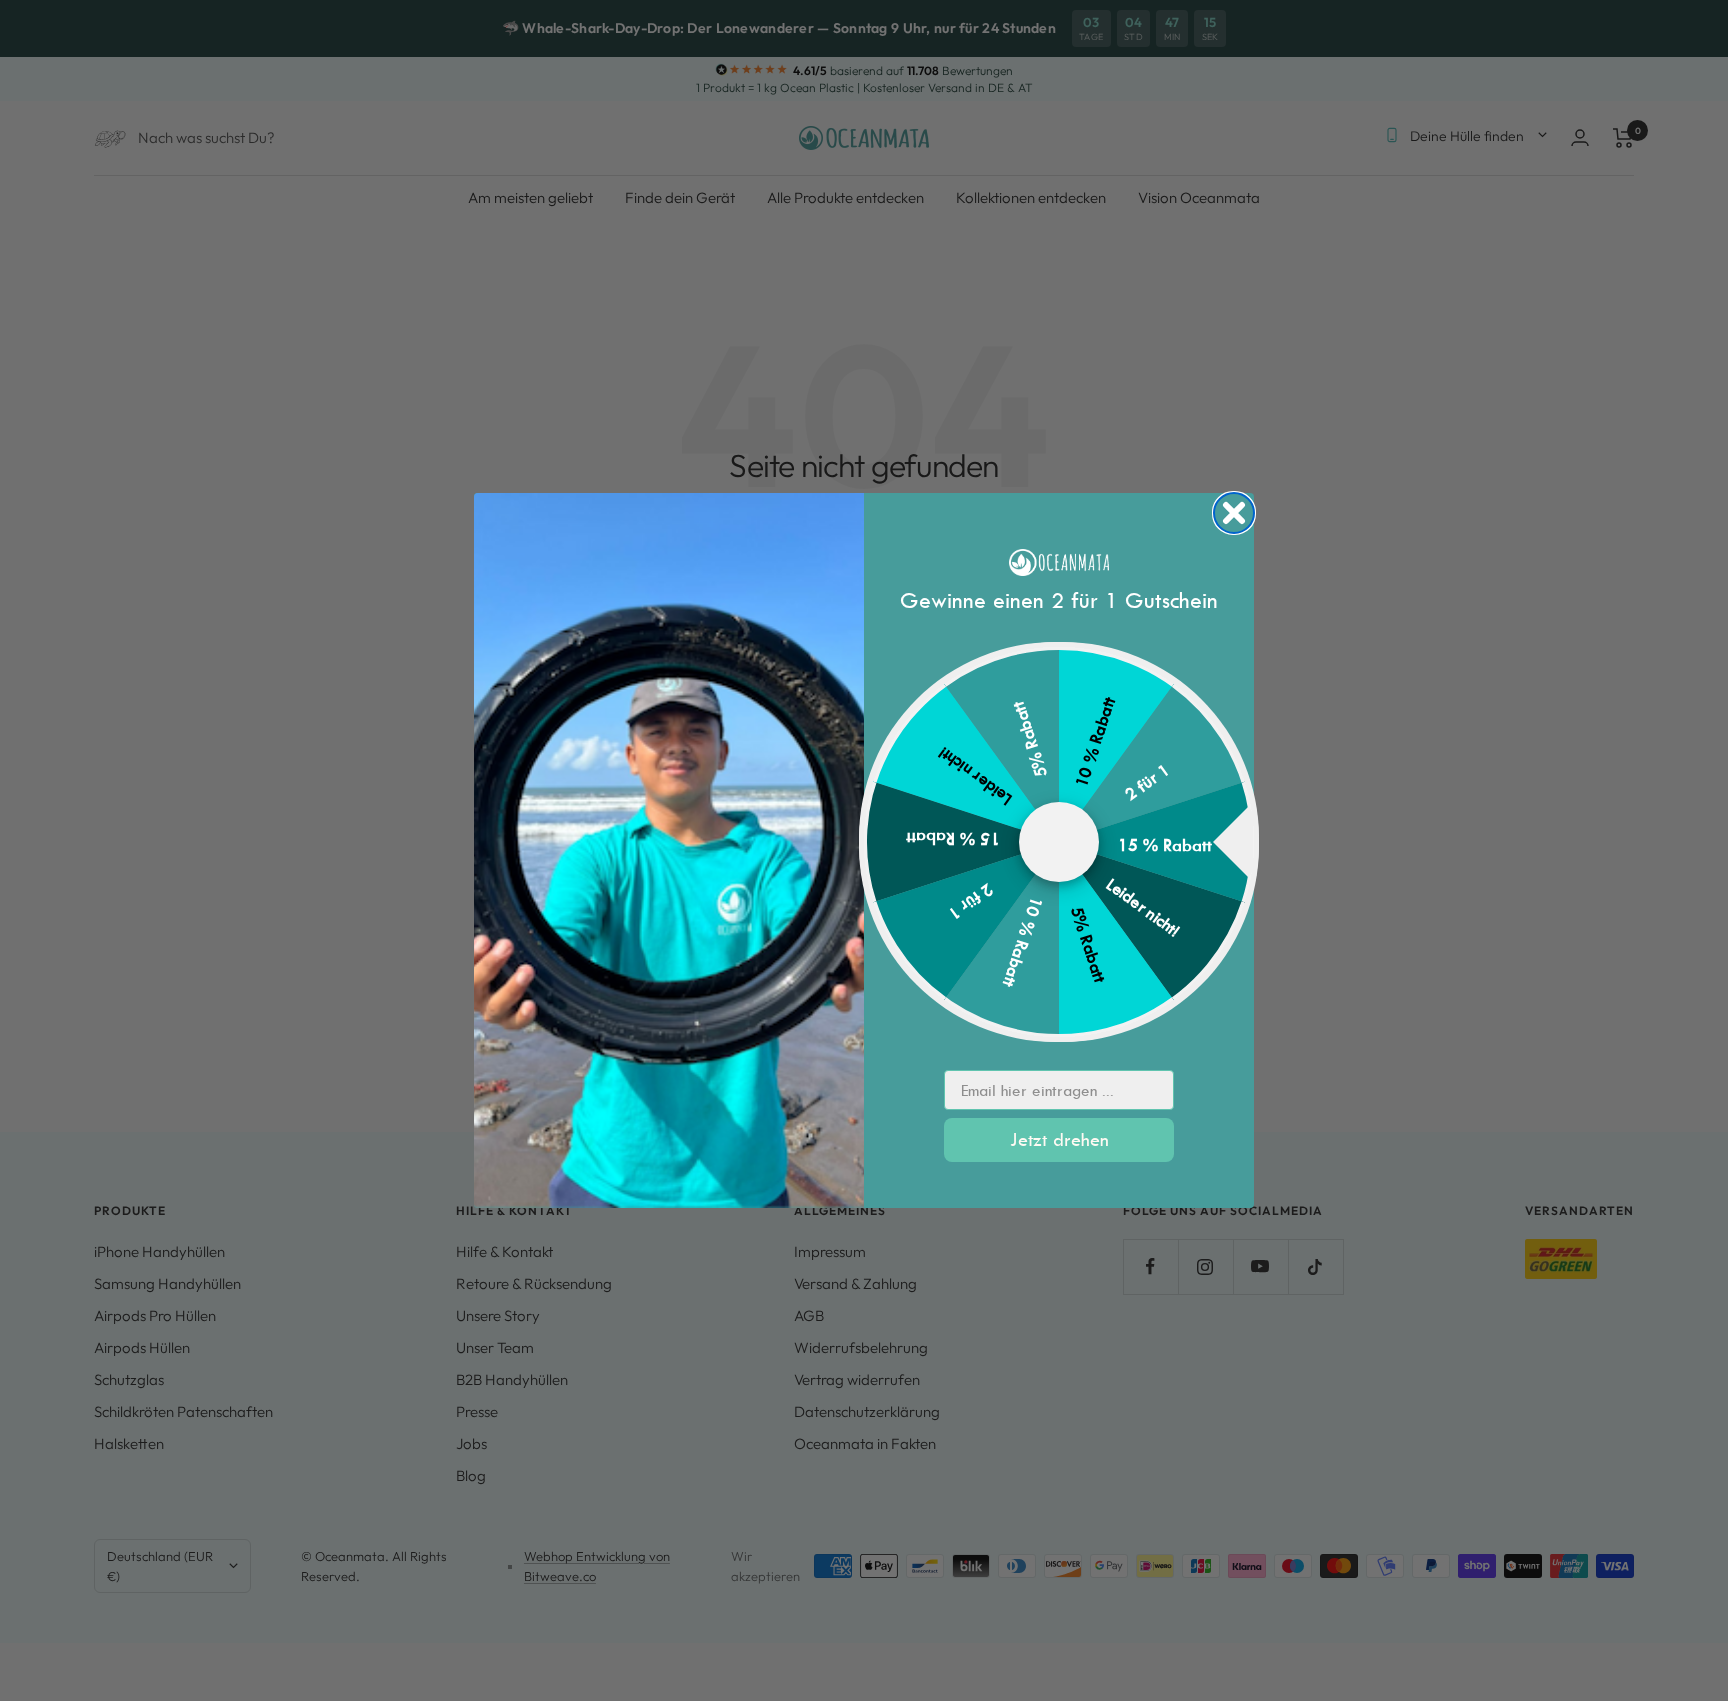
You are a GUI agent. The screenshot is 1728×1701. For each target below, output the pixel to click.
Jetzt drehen (1059, 1139)
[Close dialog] (1234, 513)
